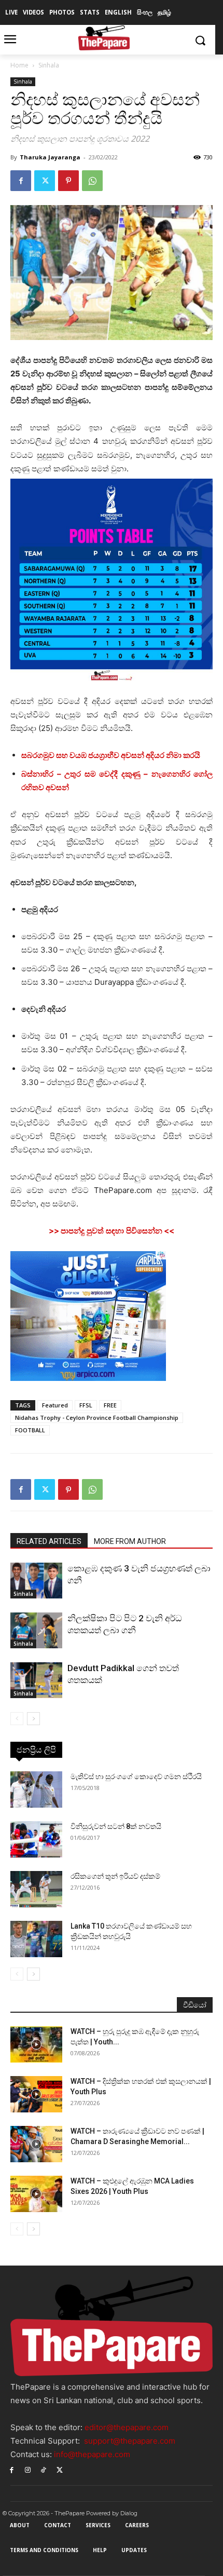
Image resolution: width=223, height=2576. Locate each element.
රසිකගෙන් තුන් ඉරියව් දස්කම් (115, 1876)
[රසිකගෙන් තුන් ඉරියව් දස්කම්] (36, 1889)
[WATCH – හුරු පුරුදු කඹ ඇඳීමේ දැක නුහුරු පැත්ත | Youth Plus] (36, 2044)
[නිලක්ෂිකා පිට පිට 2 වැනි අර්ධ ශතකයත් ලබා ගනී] (36, 1630)
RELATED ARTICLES (49, 1541)
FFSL (86, 1405)
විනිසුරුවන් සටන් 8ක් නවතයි (116, 1826)
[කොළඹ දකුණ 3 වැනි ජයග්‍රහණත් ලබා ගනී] (36, 1581)
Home (19, 65)
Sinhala (49, 65)
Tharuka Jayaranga (50, 157)
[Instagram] (28, 2469)
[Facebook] (21, 181)
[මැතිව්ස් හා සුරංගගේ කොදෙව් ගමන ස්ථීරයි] (36, 1789)
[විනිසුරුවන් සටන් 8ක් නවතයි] (36, 1839)
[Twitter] (45, 181)
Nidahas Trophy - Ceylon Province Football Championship (97, 1418)
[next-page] (33, 1719)
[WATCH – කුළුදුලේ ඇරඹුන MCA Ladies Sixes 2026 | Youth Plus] (36, 2194)
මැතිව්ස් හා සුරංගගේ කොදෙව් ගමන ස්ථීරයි (136, 1777)
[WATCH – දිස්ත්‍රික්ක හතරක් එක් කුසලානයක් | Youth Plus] (36, 2094)
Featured (55, 1405)
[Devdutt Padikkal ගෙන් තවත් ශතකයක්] (36, 1680)
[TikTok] (44, 2469)
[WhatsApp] (92, 181)
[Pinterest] (68, 181)
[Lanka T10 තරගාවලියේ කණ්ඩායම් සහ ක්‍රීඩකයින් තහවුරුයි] (36, 1939)
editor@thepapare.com (127, 2427)
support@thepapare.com (130, 2441)
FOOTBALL (30, 1430)
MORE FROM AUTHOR (130, 1541)
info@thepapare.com (92, 2454)
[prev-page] (17, 1719)
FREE (110, 1405)
